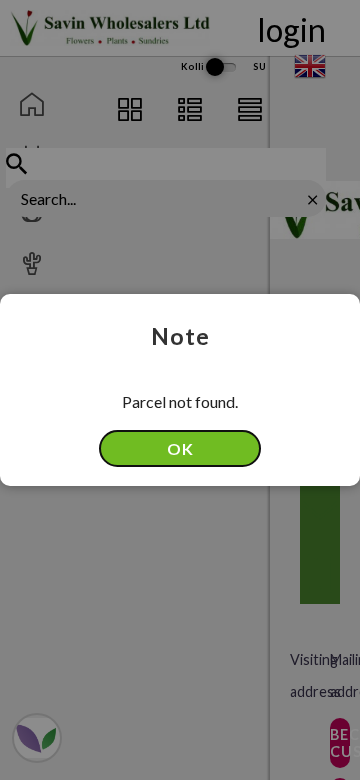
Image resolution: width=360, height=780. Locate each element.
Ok (180, 448)
